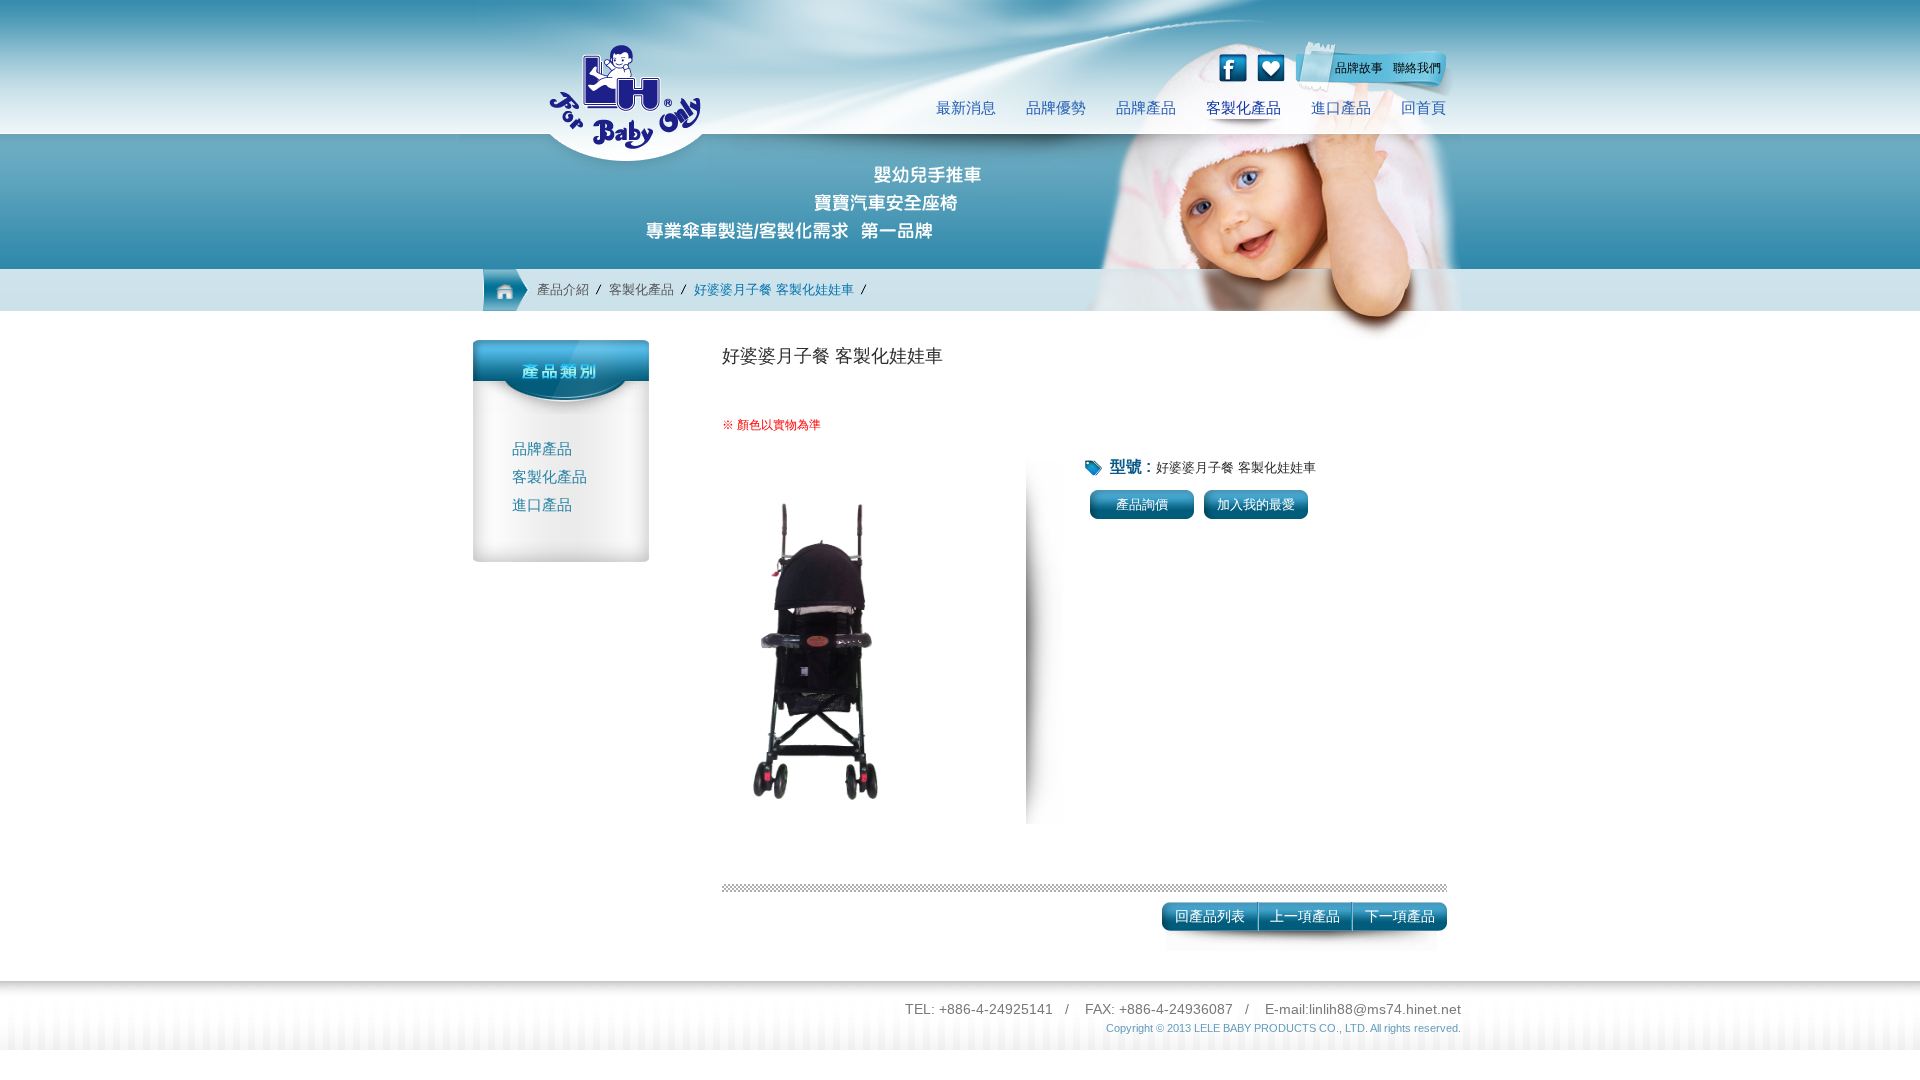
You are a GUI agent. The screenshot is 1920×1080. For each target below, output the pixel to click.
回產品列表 (1210, 916)
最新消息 (966, 107)
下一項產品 (1400, 916)
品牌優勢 (1056, 107)
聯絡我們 (1417, 68)
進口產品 (1341, 107)
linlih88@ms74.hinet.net (1385, 1009)
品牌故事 (1359, 68)
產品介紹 (563, 289)
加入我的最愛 (1256, 504)
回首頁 (1423, 107)
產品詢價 (1142, 504)
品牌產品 (1146, 107)
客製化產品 (1243, 107)
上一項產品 (1305, 916)
